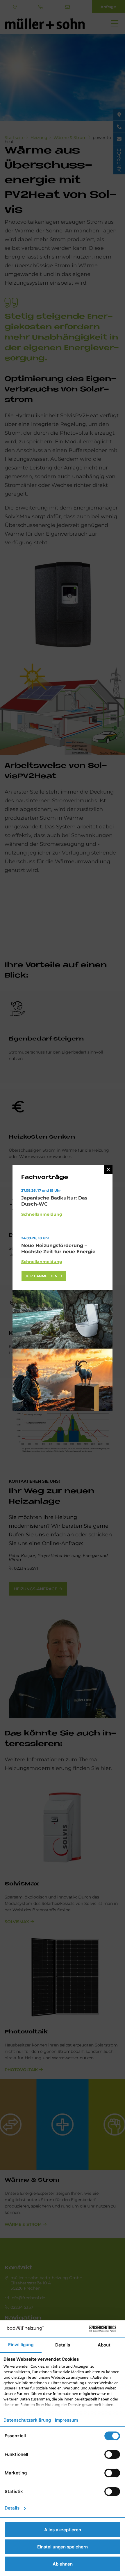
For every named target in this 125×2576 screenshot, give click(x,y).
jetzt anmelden (41, 1276)
